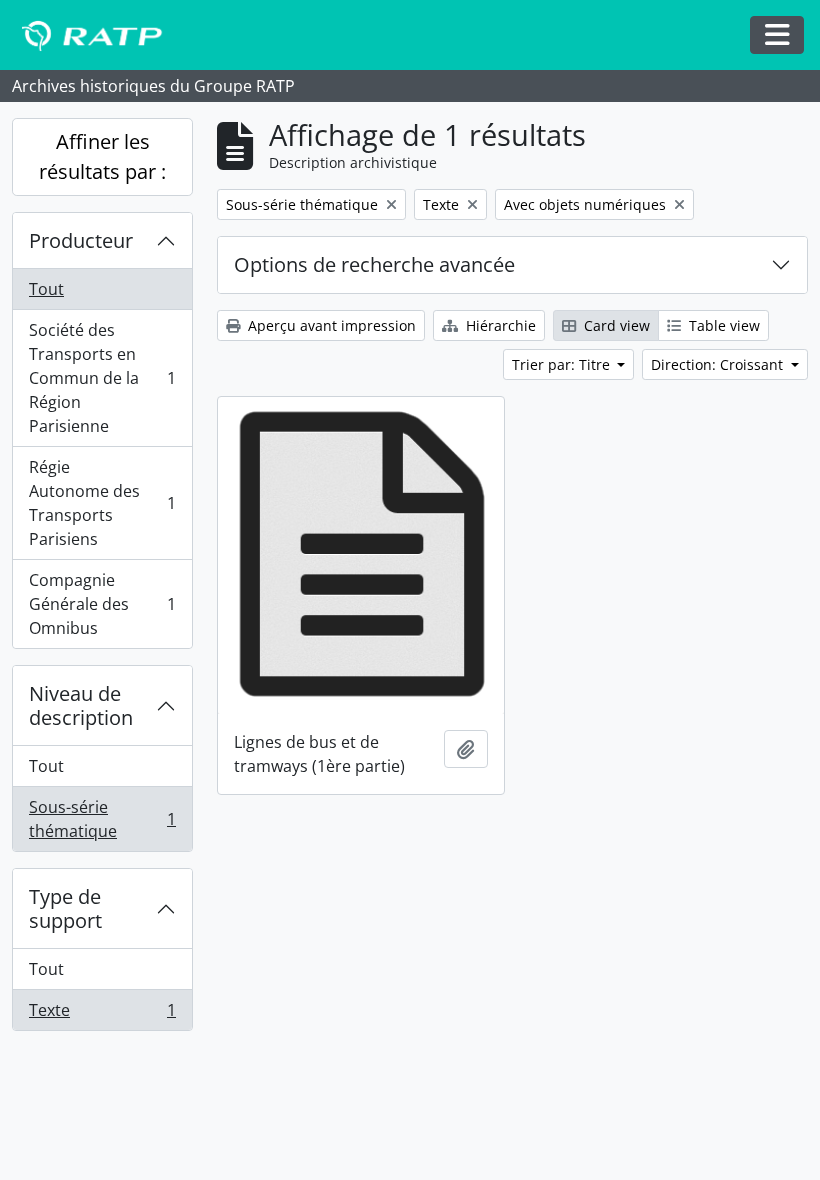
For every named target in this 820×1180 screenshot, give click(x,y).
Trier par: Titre (563, 364)
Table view (722, 325)
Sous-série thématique (102, 819)
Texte (102, 1014)
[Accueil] (101, 35)
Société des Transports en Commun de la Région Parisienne (102, 378)
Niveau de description (81, 705)
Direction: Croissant (719, 364)
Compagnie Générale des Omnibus (102, 604)
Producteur (81, 240)
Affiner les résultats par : (102, 156)
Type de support (65, 908)
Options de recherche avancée (374, 264)
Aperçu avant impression (330, 325)
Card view (615, 325)
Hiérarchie (499, 325)
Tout (46, 289)
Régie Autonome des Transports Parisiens (102, 503)
